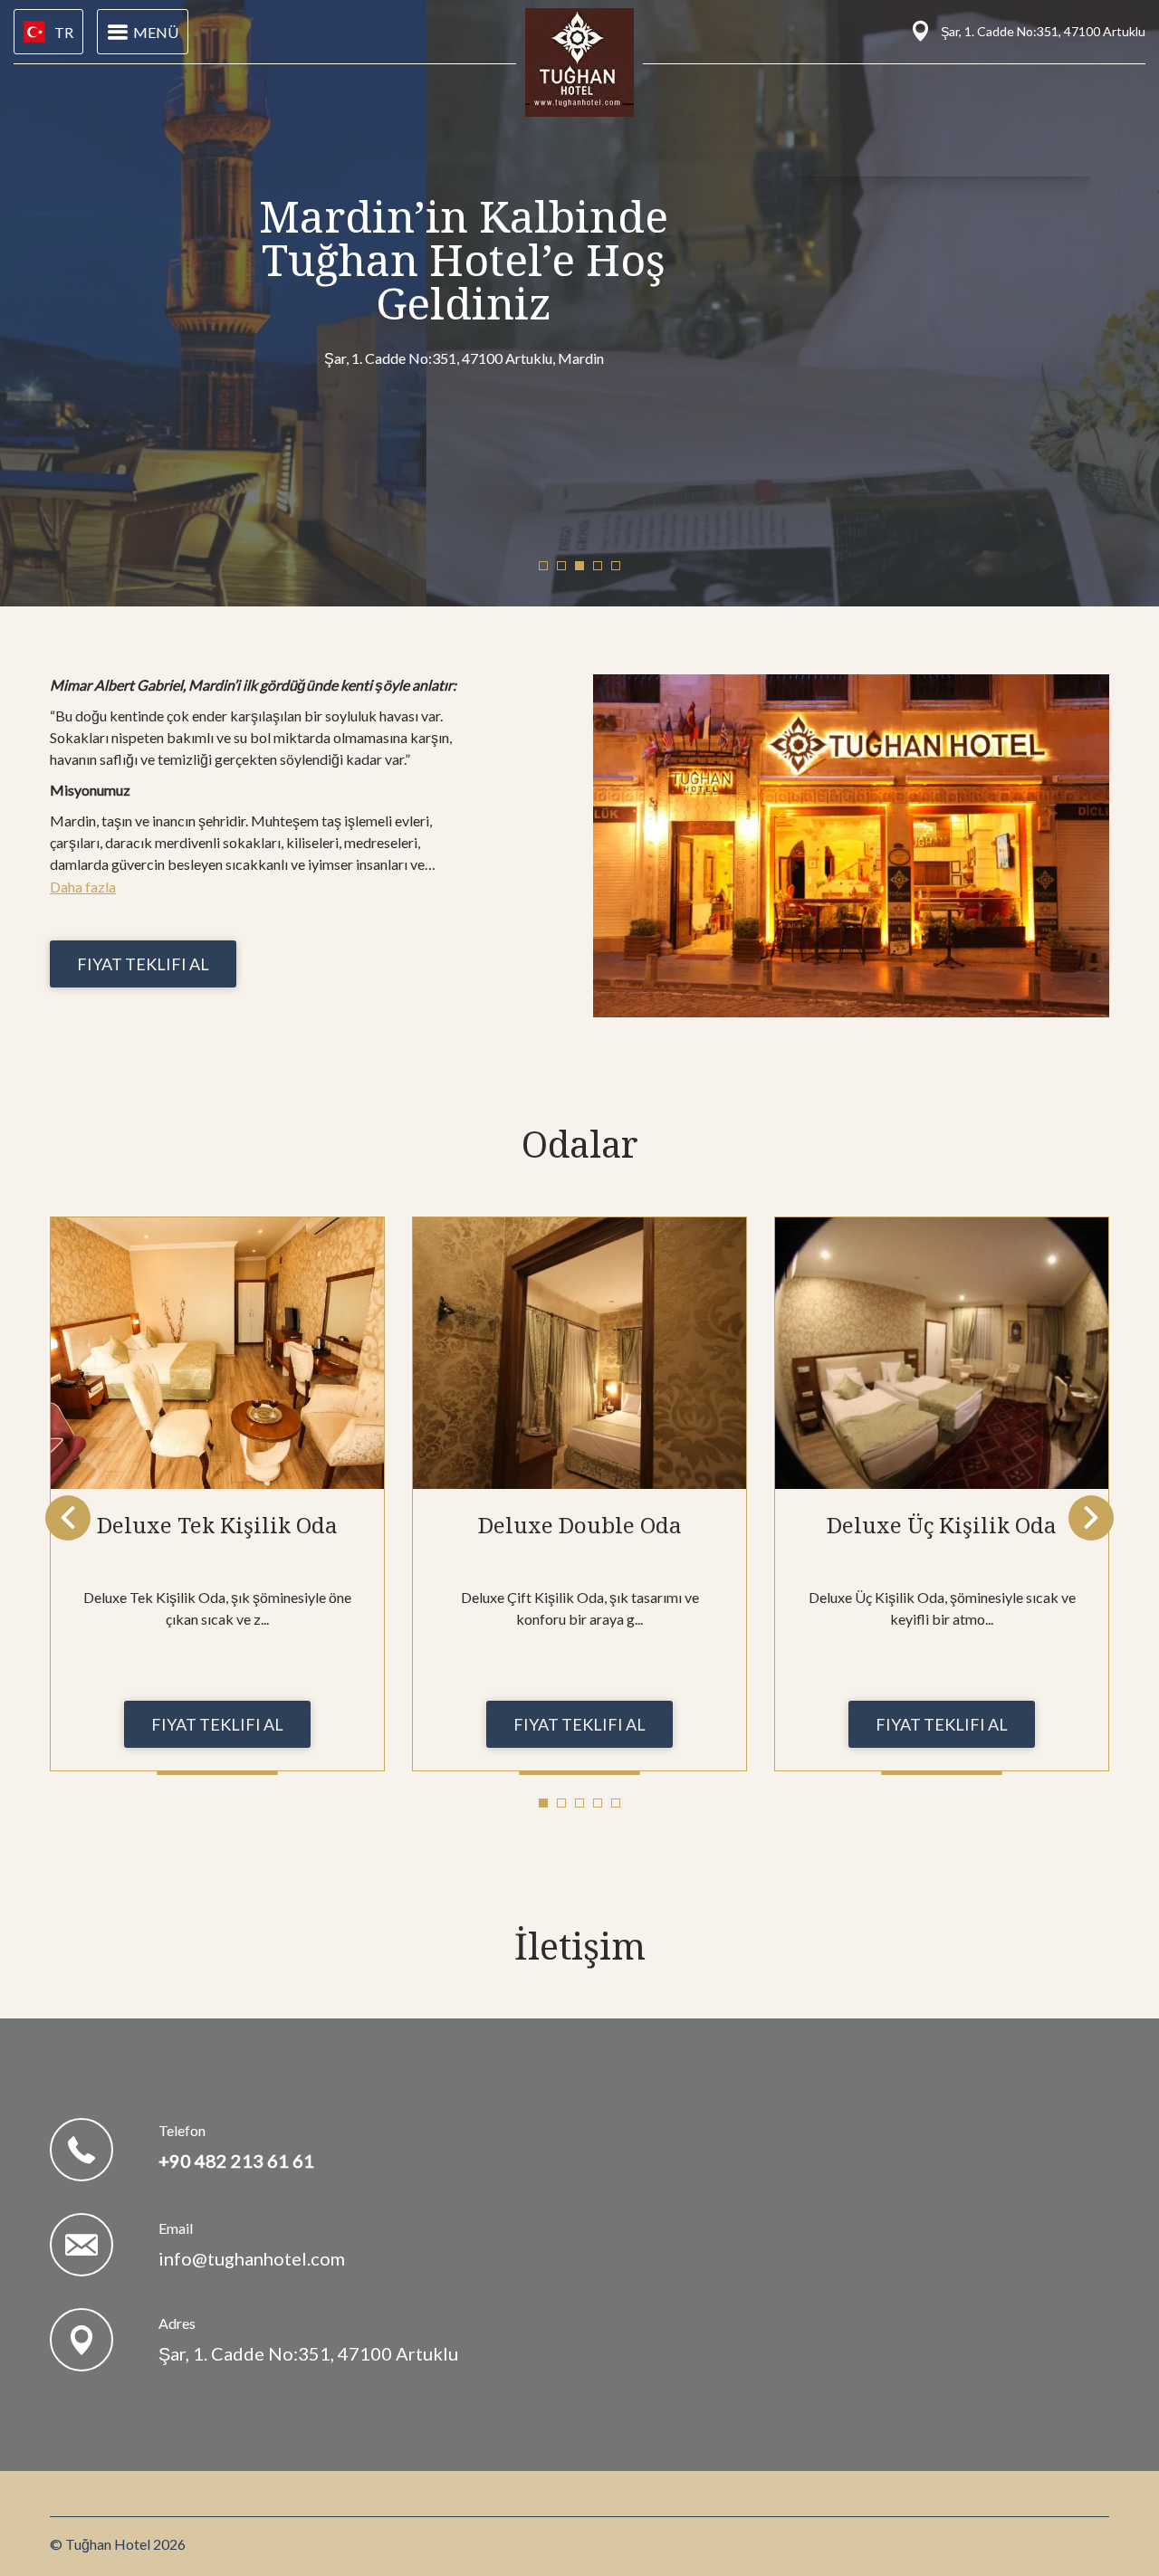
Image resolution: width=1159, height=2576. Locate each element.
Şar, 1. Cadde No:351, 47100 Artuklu (308, 2353)
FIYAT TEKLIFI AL (143, 964)
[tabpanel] (217, 1494)
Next (1091, 1518)
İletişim (580, 1946)
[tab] (543, 566)
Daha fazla (83, 887)
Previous (68, 1518)
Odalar (580, 1144)
